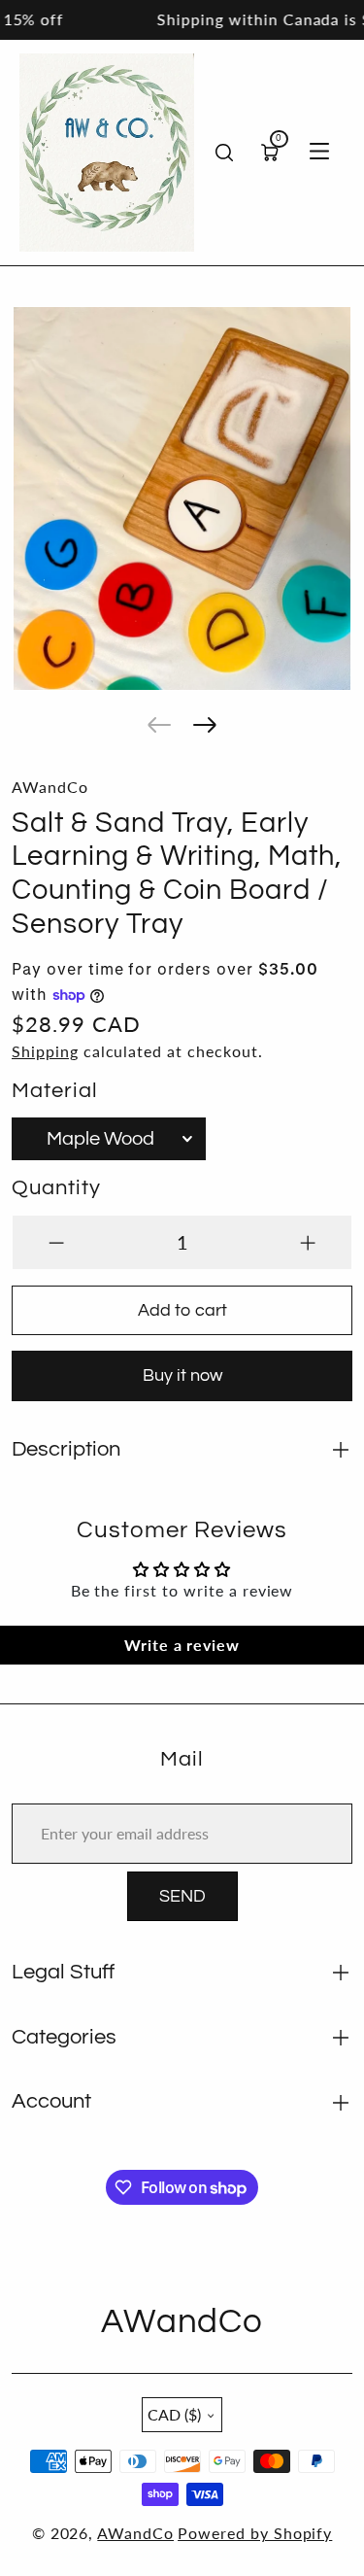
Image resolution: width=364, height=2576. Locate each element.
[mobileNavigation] (319, 153)
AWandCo (135, 2533)
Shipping (45, 1051)
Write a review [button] (182, 1645)
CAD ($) (174, 2414)
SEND (182, 1896)
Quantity (56, 1188)
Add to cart (182, 1310)
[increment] (308, 1242)
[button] (159, 725)
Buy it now (182, 1375)
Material (55, 1091)
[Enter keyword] (224, 153)
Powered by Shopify (255, 2533)
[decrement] (56, 1242)
